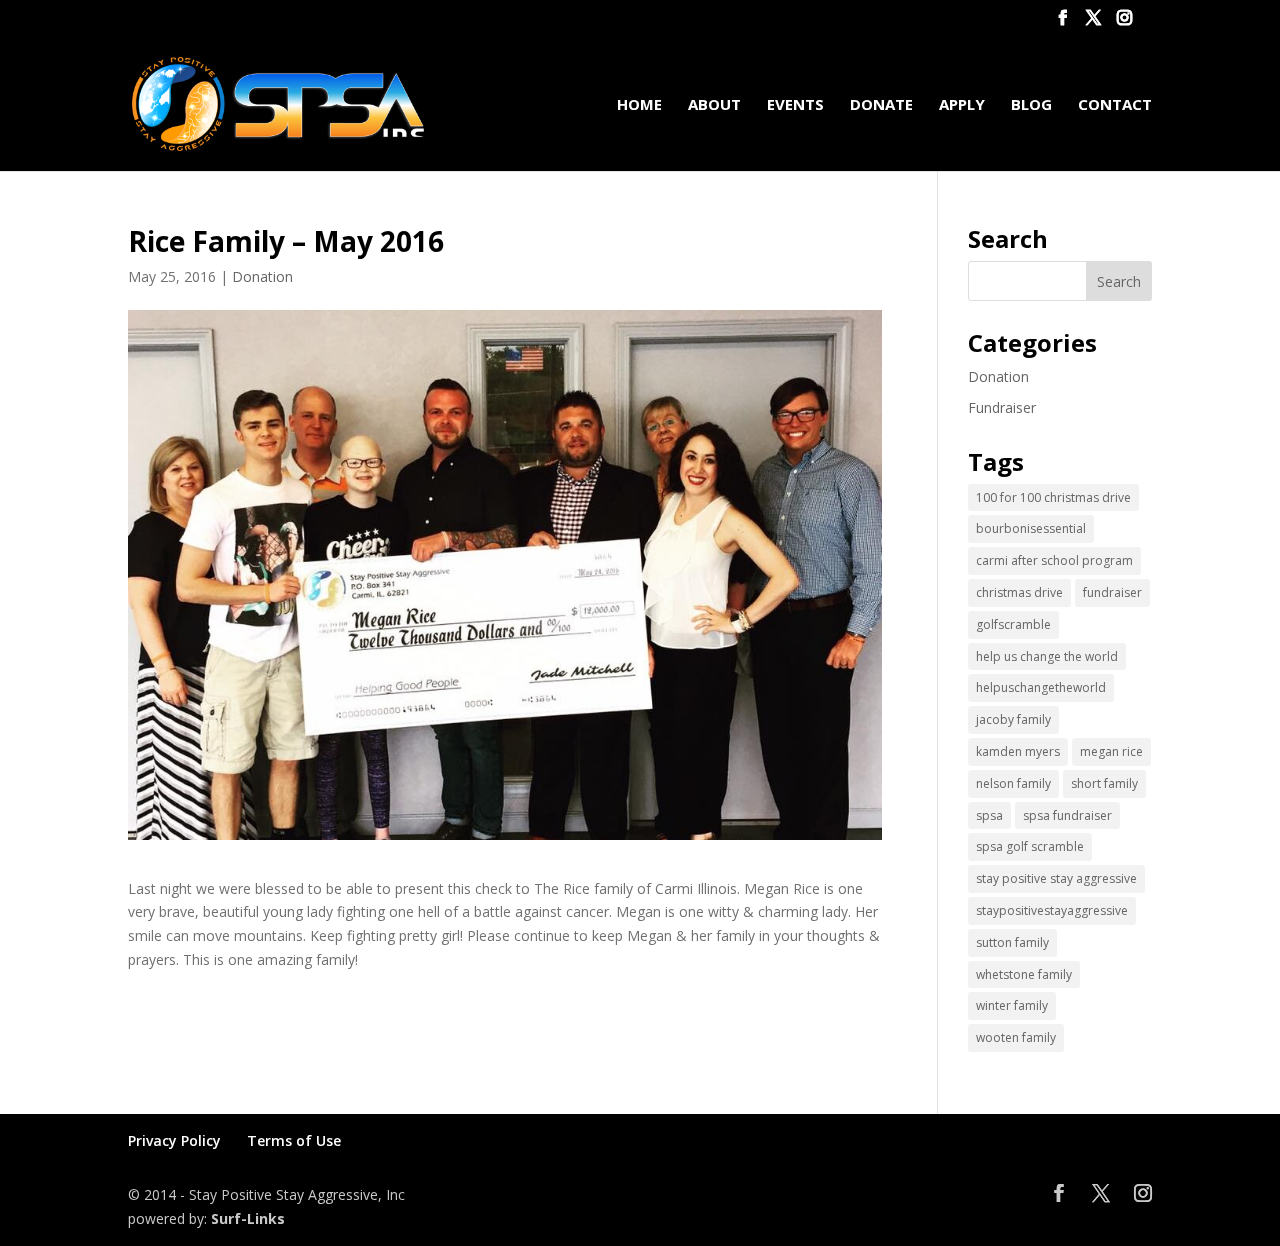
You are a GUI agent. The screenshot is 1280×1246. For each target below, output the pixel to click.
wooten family (1016, 1037)
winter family (1012, 1005)
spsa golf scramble (1030, 846)
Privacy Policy (174, 1140)
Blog (1031, 105)
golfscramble (1013, 624)
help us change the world (1047, 656)
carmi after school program (1054, 560)
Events (795, 105)
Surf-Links (248, 1218)
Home (639, 105)
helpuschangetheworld (1041, 687)
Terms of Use (294, 1140)
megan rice (1111, 751)
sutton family (1012, 942)
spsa (989, 815)
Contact (1115, 105)
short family (1104, 783)
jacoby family (1013, 719)
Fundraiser (1002, 407)
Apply (962, 105)
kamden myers (1018, 751)
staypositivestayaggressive (1052, 910)
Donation (262, 276)
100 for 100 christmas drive (1053, 497)
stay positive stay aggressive (1056, 878)
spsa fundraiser (1067, 815)
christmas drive (1019, 592)
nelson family (1013, 783)
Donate (881, 105)
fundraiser (1112, 592)
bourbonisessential (1031, 528)
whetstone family (1024, 974)
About (714, 105)
